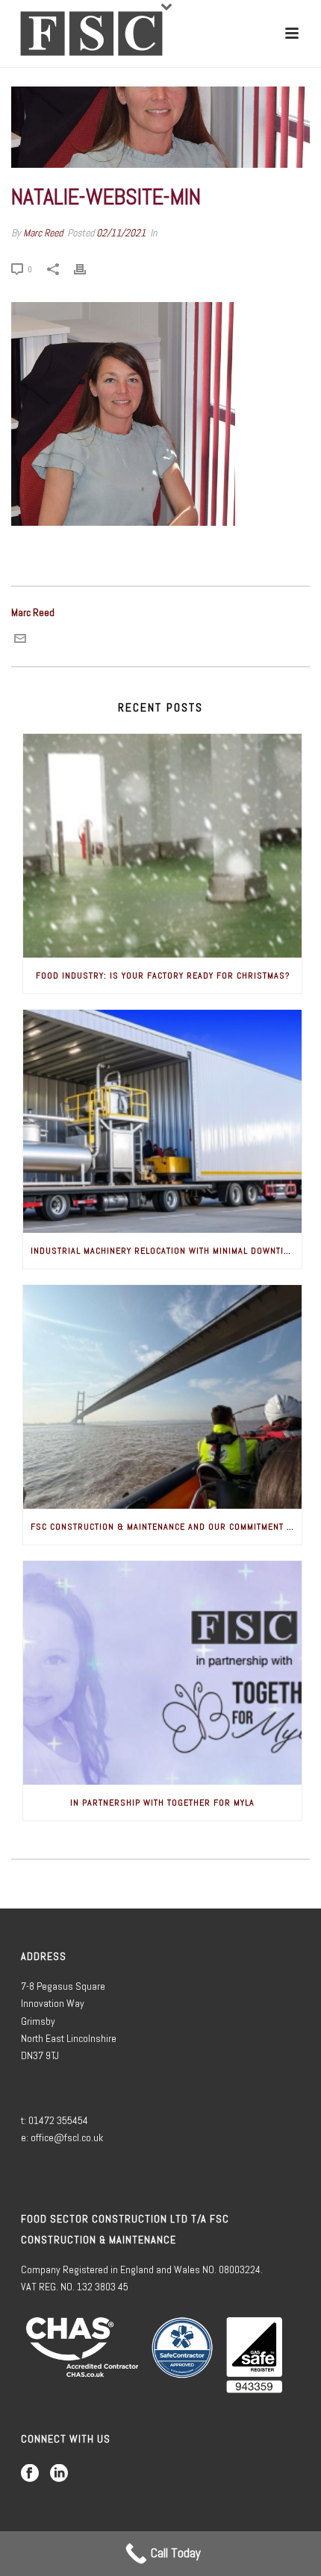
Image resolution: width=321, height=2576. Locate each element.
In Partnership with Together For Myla (162, 1803)
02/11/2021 (121, 233)
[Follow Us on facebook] (30, 2474)
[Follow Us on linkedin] (59, 2474)
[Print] (87, 268)
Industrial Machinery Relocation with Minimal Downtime (163, 1251)
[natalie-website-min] (160, 127)
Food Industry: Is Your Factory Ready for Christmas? (163, 976)
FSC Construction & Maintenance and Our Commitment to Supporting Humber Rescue (166, 1527)
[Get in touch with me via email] (20, 641)
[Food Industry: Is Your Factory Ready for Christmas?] (162, 846)
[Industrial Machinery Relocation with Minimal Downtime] (162, 1122)
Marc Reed (43, 233)
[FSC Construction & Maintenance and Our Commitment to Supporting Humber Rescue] (162, 1397)
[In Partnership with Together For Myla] (162, 1673)
